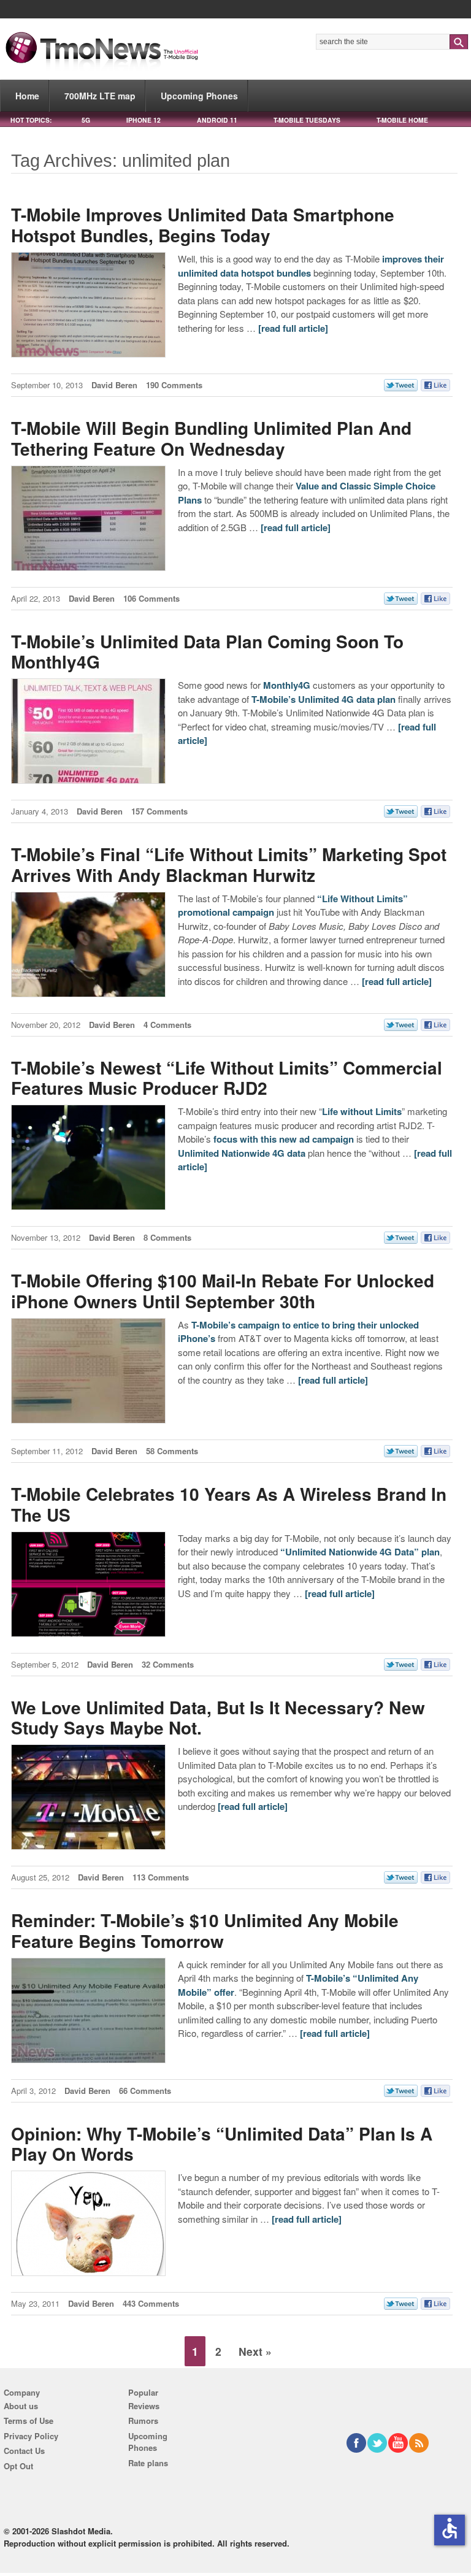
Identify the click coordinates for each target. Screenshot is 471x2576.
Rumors (143, 2421)
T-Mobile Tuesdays (307, 120)
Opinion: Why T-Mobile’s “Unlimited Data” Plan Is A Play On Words (222, 2144)
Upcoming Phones (199, 96)
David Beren (114, 385)
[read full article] (293, 328)
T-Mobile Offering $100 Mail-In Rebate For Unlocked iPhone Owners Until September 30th (223, 1291)
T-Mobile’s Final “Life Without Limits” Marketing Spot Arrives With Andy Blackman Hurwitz (229, 864)
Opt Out (18, 2466)
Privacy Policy (31, 2436)
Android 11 (217, 120)
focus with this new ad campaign (284, 1139)
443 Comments (151, 2303)
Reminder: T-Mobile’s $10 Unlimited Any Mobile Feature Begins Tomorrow (205, 1930)
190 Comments (174, 385)
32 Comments (168, 1664)
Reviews (144, 2406)
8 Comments (167, 1237)
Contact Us (24, 2451)
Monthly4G (287, 685)
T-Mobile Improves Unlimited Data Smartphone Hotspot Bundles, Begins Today (203, 225)
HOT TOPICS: (31, 120)
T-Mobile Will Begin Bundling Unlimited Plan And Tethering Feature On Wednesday (211, 438)
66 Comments (145, 2091)
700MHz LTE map (100, 96)
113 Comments (161, 1877)
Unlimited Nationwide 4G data (242, 1153)
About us (21, 2406)
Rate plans (148, 2463)
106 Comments (151, 598)
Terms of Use (29, 2421)
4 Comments (167, 1025)
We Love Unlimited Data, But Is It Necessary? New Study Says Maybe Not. (218, 1718)
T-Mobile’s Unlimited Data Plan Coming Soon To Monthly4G (207, 652)
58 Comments (172, 1451)
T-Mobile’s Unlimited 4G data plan (324, 699)
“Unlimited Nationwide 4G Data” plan (360, 1552)
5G (86, 120)
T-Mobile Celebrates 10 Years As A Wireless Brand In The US (229, 1504)
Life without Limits (362, 1111)
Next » (255, 2351)
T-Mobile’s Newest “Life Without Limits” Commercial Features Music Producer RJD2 (227, 1078)
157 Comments (159, 811)
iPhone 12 (144, 120)
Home (27, 96)
